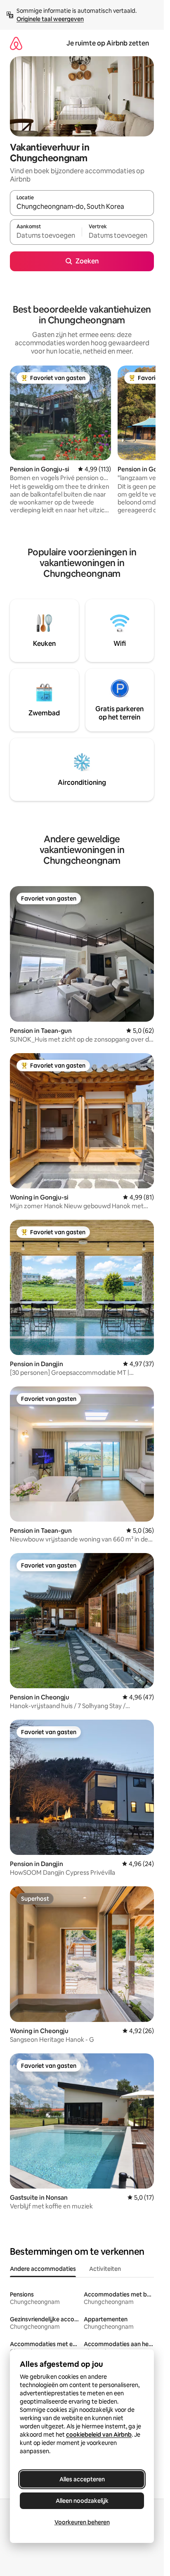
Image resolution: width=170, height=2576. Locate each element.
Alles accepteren (82, 2479)
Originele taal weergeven (50, 19)
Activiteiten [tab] (105, 2269)
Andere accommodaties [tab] (43, 2269)
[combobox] (82, 207)
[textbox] (46, 236)
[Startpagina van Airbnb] (16, 43)
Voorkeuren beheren (82, 2522)
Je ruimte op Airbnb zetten (108, 43)
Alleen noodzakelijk (82, 2501)
